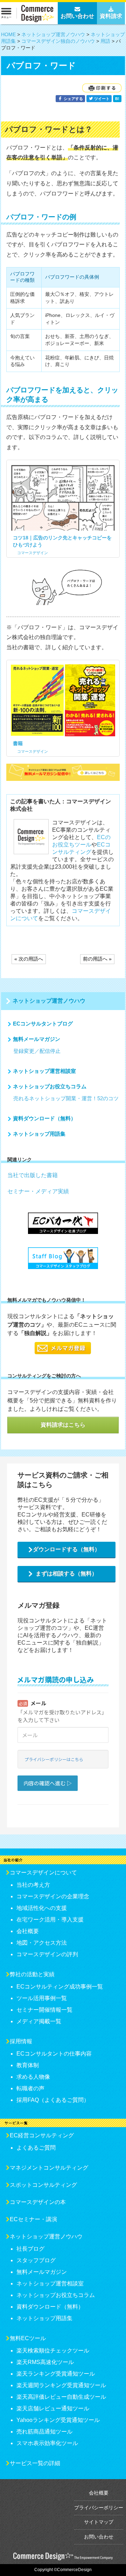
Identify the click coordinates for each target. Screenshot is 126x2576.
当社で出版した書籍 (33, 1175)
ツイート (101, 99)
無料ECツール (28, 2338)
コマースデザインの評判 (47, 1954)
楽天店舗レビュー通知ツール (53, 2408)
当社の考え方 (33, 1885)
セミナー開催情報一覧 (44, 2010)
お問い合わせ (99, 2537)
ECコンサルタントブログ (43, 1024)
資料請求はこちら (63, 1425)
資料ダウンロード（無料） (44, 1118)
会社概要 (28, 1931)
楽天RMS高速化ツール (45, 2362)
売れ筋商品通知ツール (44, 2432)
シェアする (73, 99)
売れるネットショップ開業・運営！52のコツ (66, 1098)
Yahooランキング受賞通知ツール (58, 2420)
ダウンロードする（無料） (66, 1549)
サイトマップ (99, 2522)
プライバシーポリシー (99, 2508)
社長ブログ (30, 2249)
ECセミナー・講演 (33, 2219)
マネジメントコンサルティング (49, 2168)
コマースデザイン (33, 553)
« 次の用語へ (29, 959)
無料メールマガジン (37, 1039)
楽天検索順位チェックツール (53, 2351)
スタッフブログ (36, 2260)
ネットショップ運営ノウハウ (53, 34)
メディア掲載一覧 (39, 2021)
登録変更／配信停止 (37, 1051)
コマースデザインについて (43, 1873)
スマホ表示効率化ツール (47, 2443)
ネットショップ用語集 (39, 1134)
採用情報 (21, 2041)
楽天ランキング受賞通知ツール (56, 2374)
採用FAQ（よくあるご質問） (53, 2100)
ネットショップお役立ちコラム (50, 1086)
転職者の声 (30, 2088)
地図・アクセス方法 (42, 1943)
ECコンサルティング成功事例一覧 (60, 1987)
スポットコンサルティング (43, 2185)
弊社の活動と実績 (32, 1974)
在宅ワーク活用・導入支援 (50, 1920)
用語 (105, 41)
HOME (8, 34)
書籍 (18, 743)
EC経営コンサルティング (42, 2135)
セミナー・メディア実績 (38, 1191)
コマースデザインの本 (38, 2202)
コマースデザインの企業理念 (53, 1896)
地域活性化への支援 (42, 1908)
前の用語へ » (97, 959)
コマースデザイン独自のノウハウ (58, 41)
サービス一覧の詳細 (35, 2463)
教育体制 (28, 2065)
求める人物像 (33, 2077)
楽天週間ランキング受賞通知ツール (61, 2385)
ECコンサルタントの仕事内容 (54, 2054)
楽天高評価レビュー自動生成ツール (61, 2397)
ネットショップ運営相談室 (44, 1071)
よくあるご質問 (36, 2148)
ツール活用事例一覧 (42, 1998)
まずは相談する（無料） (66, 1574)
